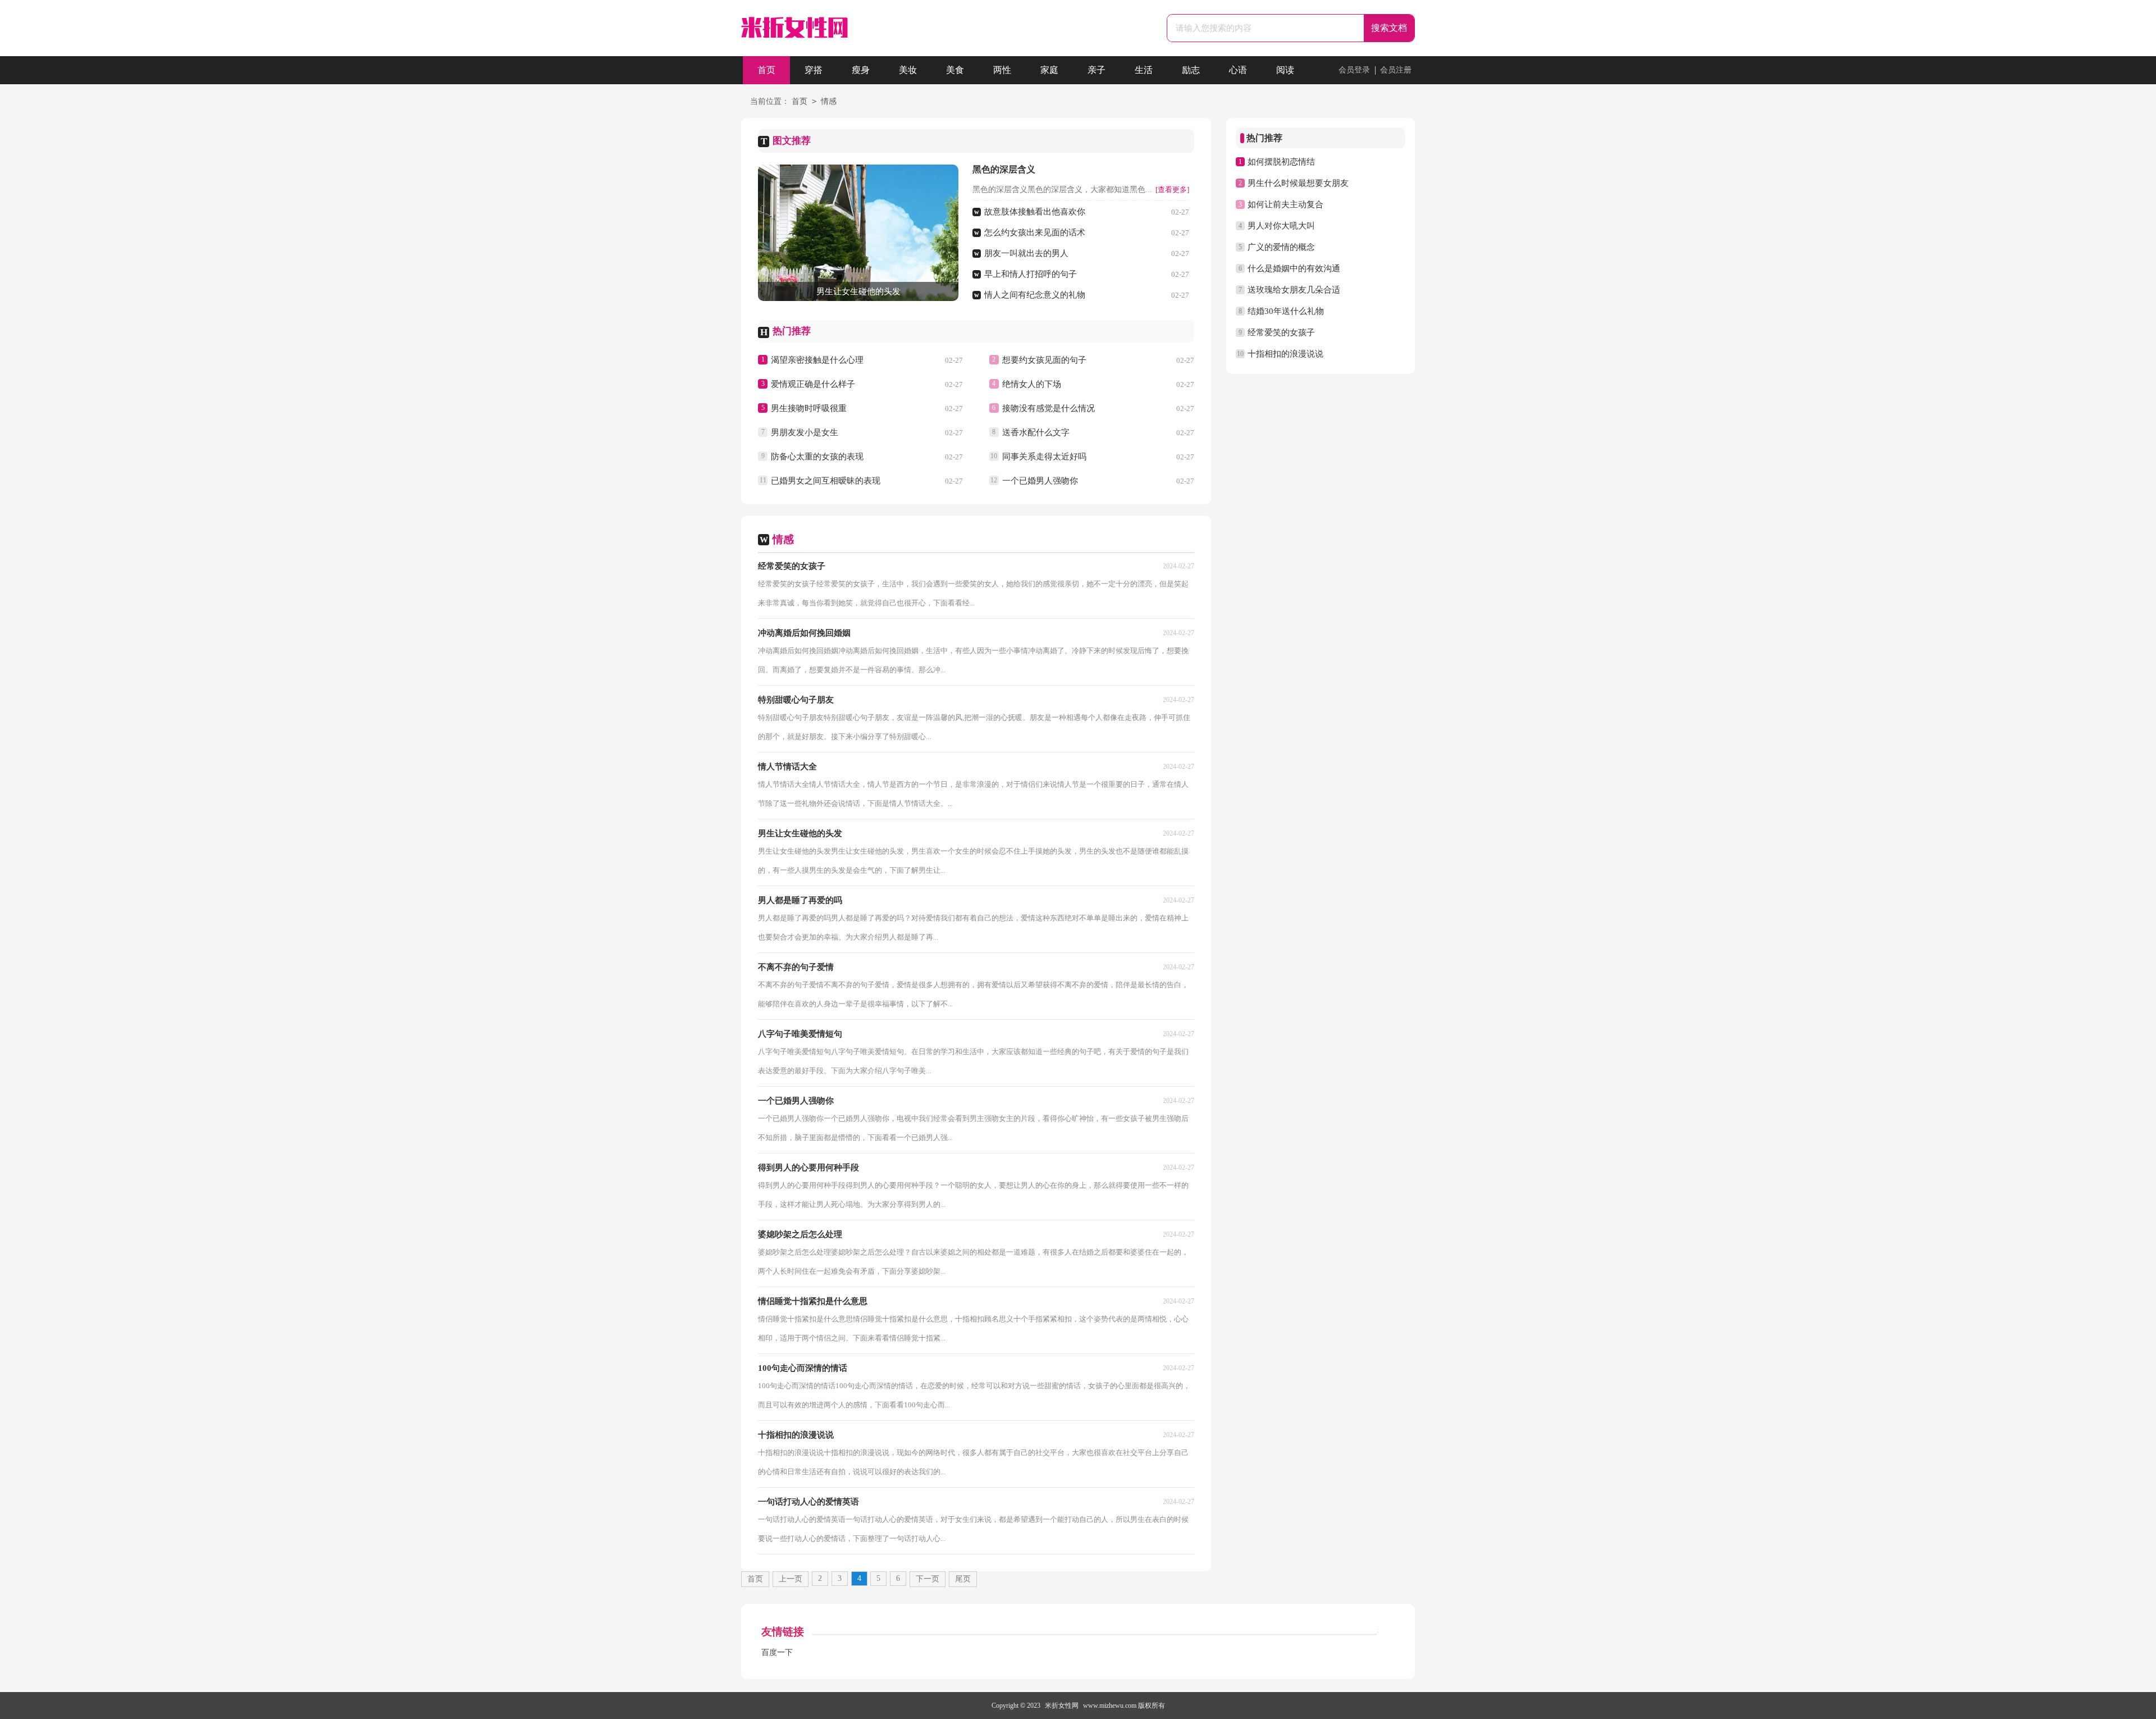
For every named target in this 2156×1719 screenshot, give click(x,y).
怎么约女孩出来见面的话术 (1035, 232)
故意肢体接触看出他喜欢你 (1035, 212)
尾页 (963, 1579)
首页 (766, 70)
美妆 (908, 70)
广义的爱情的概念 (1281, 247)
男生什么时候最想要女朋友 (1298, 183)
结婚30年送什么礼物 (1286, 311)
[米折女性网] (794, 29)
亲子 (1097, 70)
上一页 (791, 1579)
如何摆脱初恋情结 (1281, 162)
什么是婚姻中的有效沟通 (1294, 268)
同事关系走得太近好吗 (1044, 457)
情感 (829, 101)
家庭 (1049, 70)
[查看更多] (1172, 190)
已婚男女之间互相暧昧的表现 (826, 481)
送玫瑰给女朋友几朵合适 (1294, 290)
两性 (1002, 70)
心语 (1238, 70)
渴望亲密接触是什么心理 (817, 360)
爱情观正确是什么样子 (813, 384)
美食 (955, 70)
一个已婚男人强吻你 (1040, 481)
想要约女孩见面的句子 (1044, 360)
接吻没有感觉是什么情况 (1049, 408)
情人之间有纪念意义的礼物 (1035, 295)
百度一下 (777, 1652)
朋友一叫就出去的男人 (1026, 253)
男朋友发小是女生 (805, 432)
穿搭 (814, 70)
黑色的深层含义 (1004, 169)
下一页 (928, 1579)
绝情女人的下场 (1032, 384)
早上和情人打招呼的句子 (1031, 274)
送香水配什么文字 (1036, 432)
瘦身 (861, 70)
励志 (1191, 70)
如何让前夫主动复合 (1285, 204)
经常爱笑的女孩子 (1281, 332)
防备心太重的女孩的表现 (817, 457)
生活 (1144, 70)
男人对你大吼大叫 (1281, 226)
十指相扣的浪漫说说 (1285, 354)
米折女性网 (1062, 1706)
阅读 (1285, 70)
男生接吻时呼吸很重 (809, 408)
